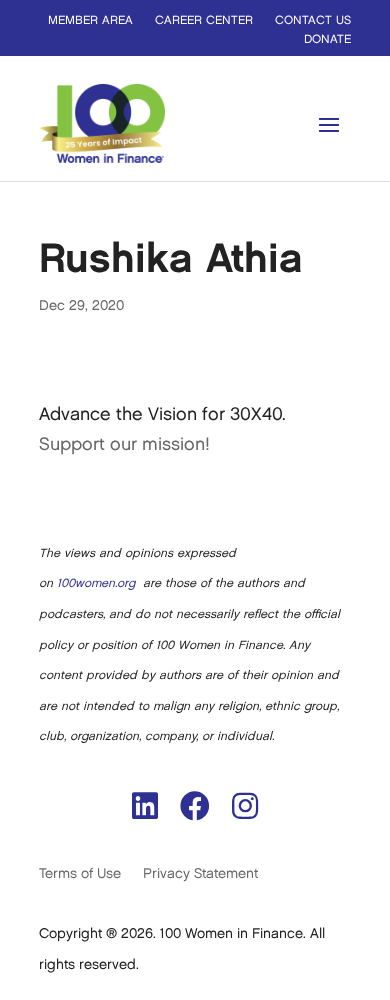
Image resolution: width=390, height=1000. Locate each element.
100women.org (96, 583)
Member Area (90, 20)
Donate (327, 39)
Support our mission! (124, 445)
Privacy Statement (200, 873)
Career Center (204, 20)
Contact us (313, 20)
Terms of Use (80, 873)
